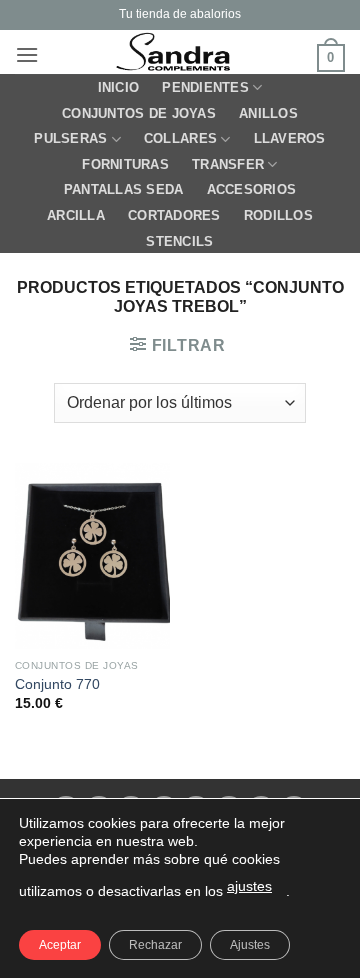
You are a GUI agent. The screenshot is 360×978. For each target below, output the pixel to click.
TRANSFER (228, 164)
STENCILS (179, 241)
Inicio (119, 87)
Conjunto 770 (57, 684)
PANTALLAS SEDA (124, 189)
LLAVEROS (290, 138)
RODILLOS (278, 215)
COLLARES (180, 138)
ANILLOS (268, 113)
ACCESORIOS (252, 189)
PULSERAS (70, 138)
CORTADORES (174, 215)
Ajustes (250, 945)
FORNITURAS (125, 164)
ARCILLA (76, 215)
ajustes (249, 886)
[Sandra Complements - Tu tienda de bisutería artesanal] (178, 52)
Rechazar (155, 945)
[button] (27, 54)
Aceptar (60, 945)
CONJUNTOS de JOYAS (139, 113)
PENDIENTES (205, 87)
